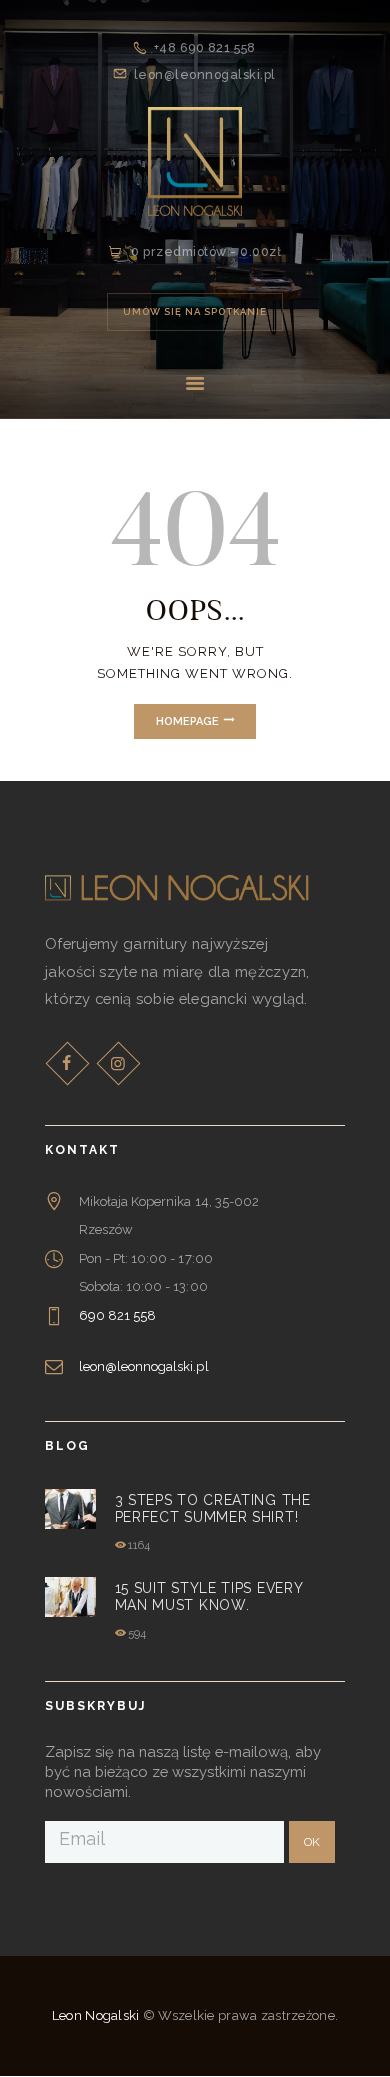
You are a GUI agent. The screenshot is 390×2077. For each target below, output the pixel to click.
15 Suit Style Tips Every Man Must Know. (209, 1596)
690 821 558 (117, 1315)
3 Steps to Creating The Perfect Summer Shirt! (213, 1508)
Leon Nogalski (96, 2015)
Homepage (187, 721)
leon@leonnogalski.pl (144, 1366)
